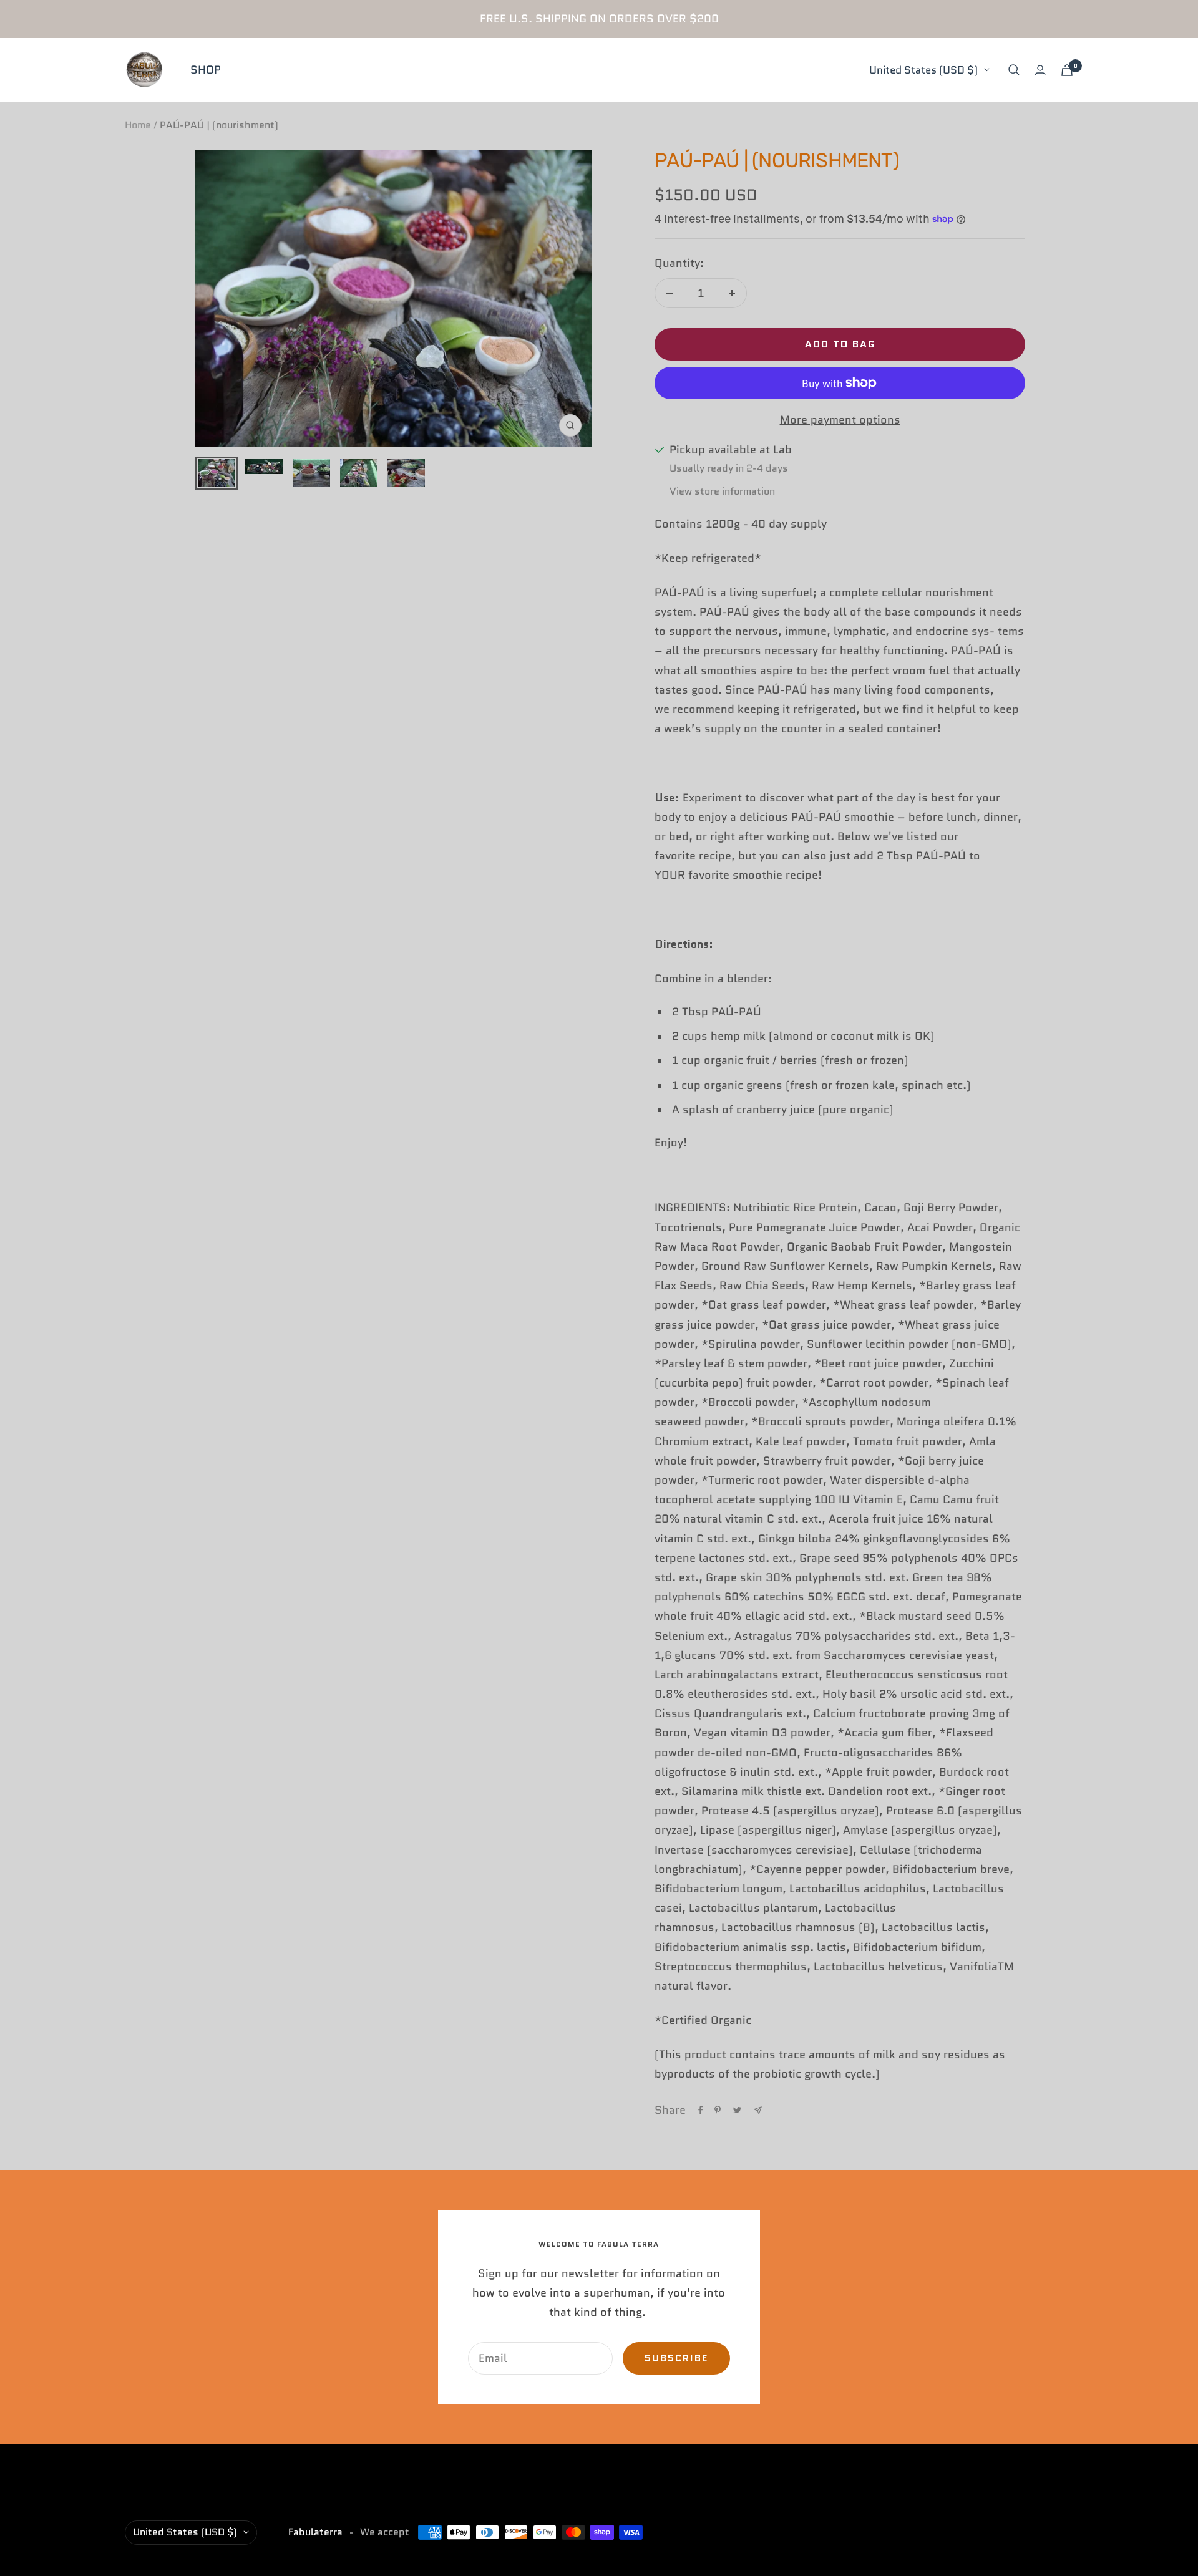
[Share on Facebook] (701, 2110)
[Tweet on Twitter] (737, 2110)
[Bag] (1067, 70)
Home (138, 125)
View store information (722, 491)
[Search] (1014, 70)
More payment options (840, 420)
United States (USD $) (923, 70)
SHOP (206, 70)
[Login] (1040, 70)
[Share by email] (758, 2110)
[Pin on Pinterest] (718, 2110)
